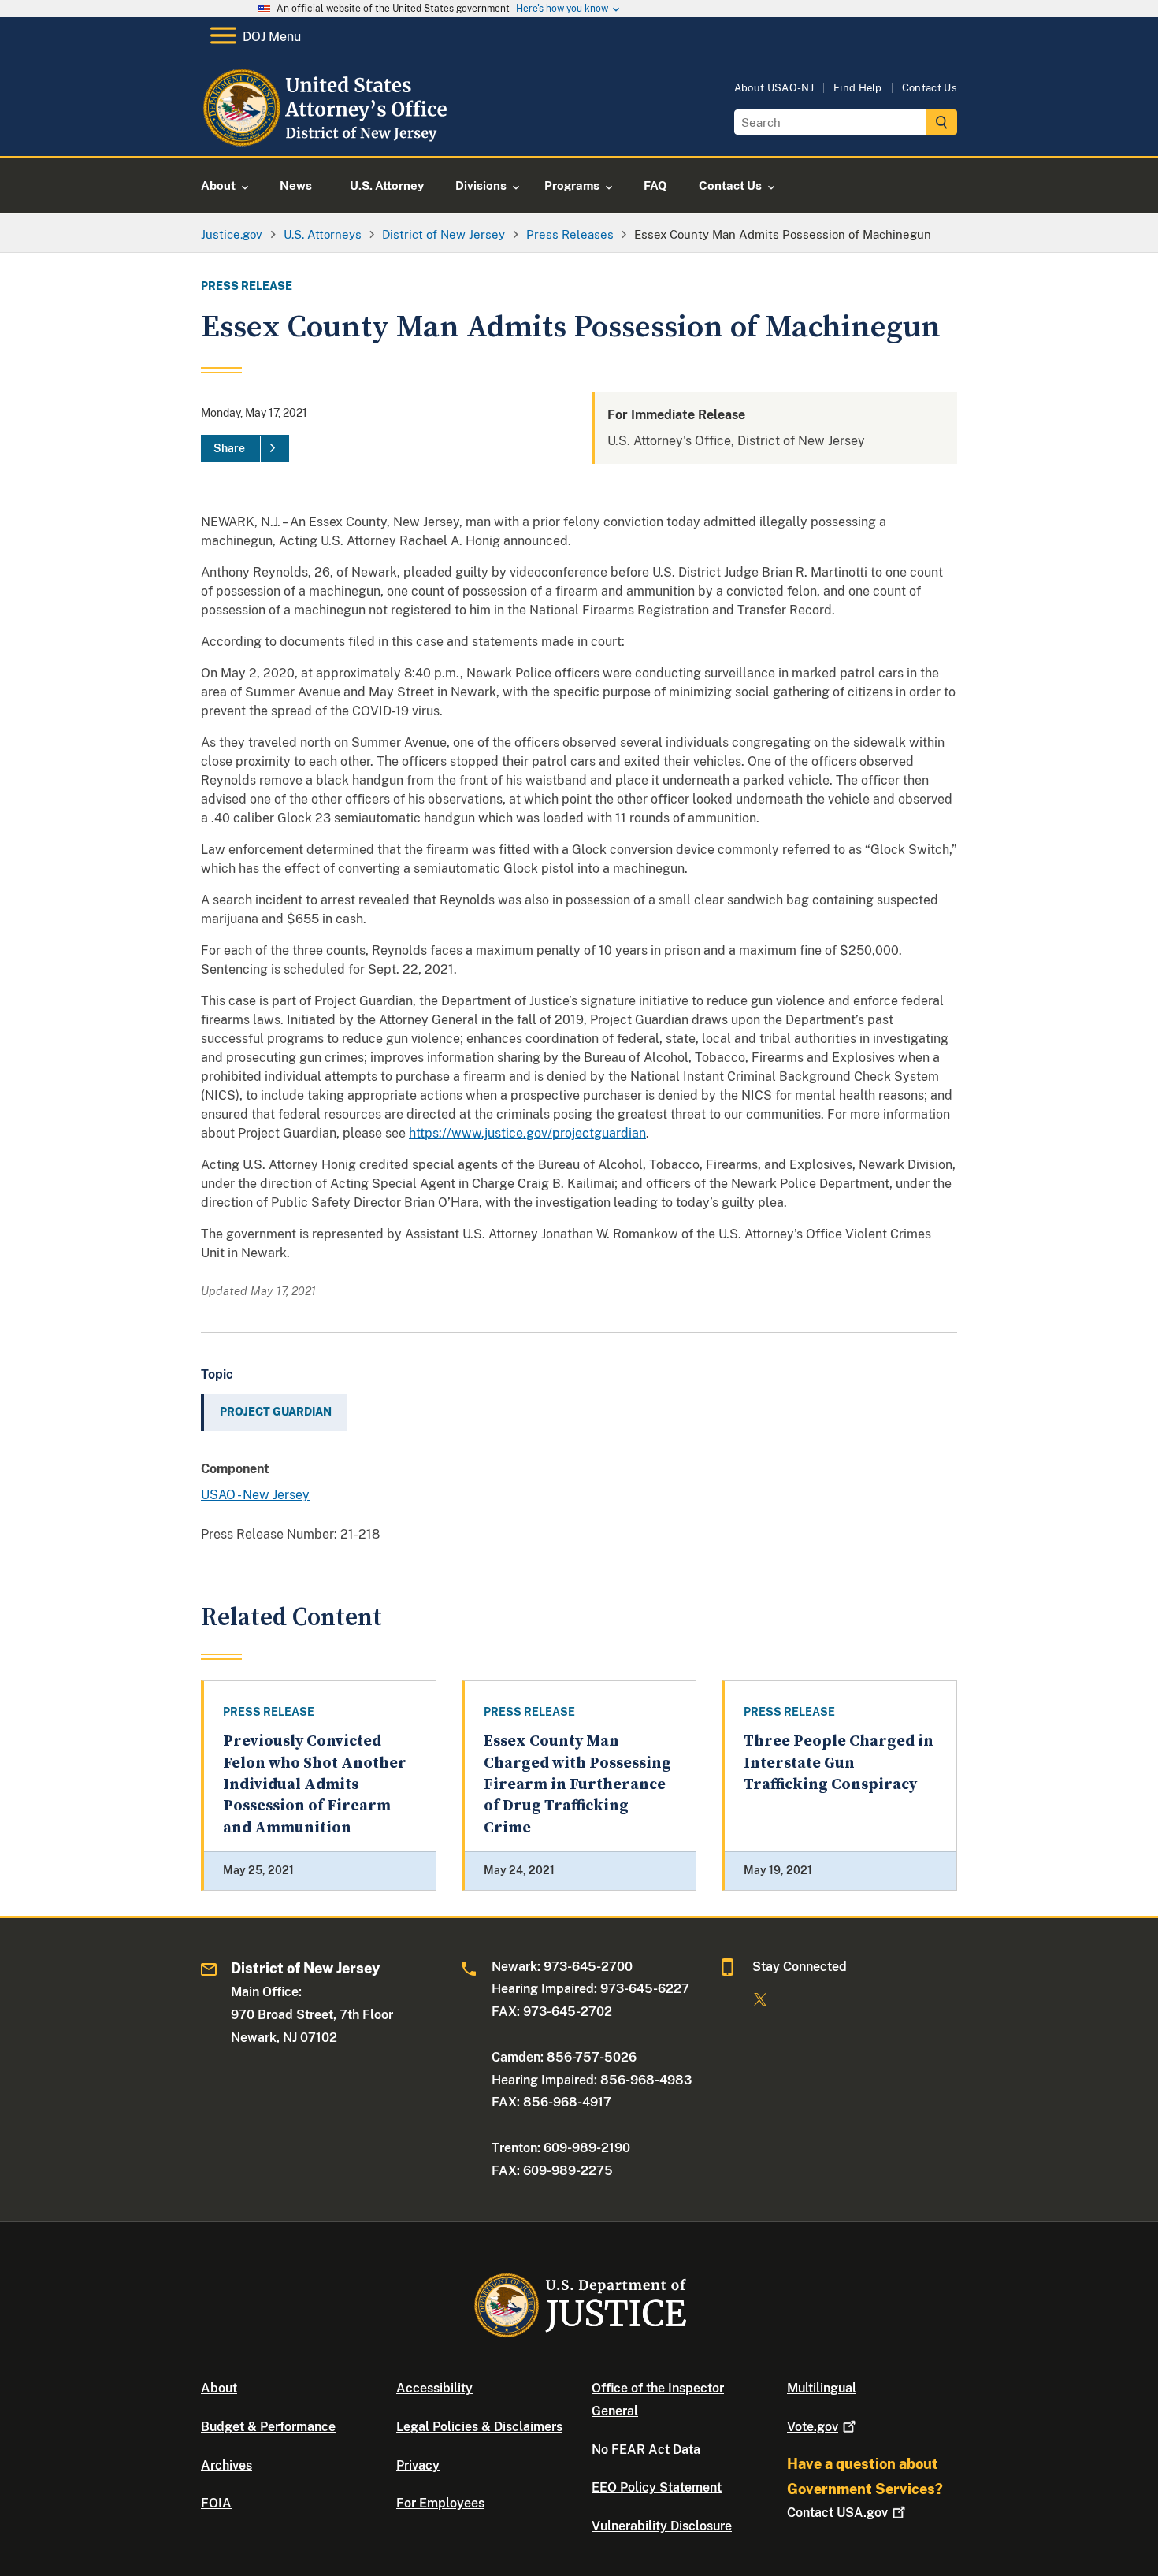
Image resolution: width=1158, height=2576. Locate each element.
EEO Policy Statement (657, 2487)
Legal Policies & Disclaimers (479, 2427)
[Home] (329, 137)
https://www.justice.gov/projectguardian (527, 1133)
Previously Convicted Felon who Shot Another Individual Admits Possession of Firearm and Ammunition (315, 1784)
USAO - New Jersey (255, 1495)
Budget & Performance (268, 2427)
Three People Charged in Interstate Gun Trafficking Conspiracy (839, 1763)
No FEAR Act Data (646, 2450)
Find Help (858, 88)
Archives (226, 2465)
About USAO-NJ (774, 88)
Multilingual (822, 2388)
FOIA (216, 2503)
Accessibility (434, 2388)
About (219, 2388)
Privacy (418, 2465)
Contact (837, 2513)
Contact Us (930, 88)
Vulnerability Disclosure (662, 2526)
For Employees (440, 2503)
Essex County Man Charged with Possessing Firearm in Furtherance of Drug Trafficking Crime (577, 1784)
